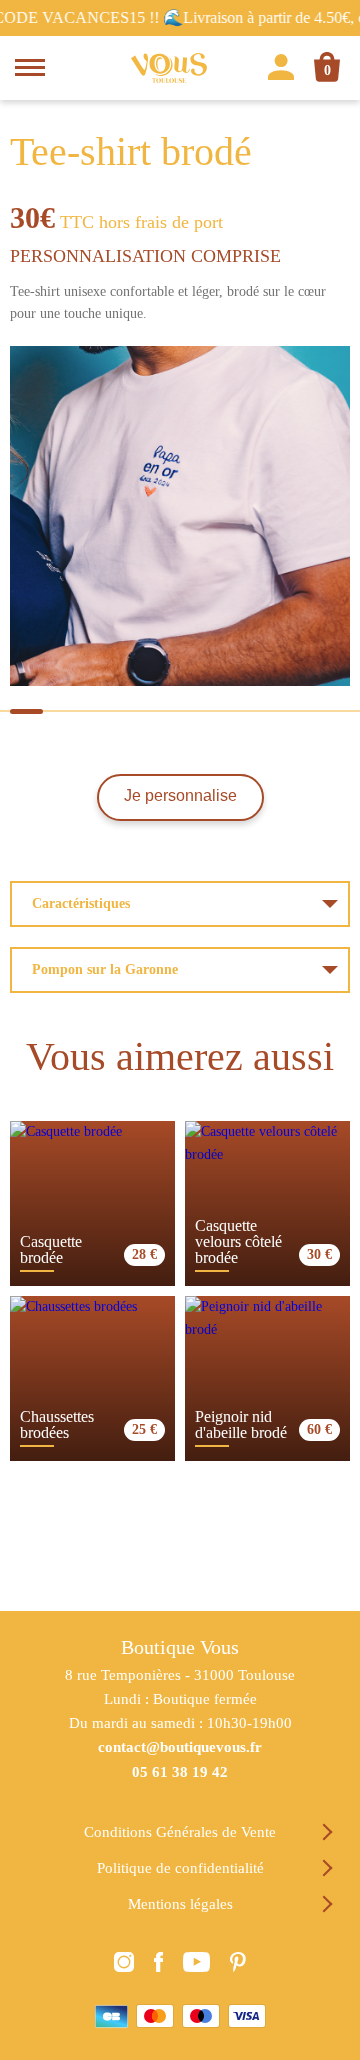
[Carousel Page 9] (333, 711)
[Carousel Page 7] (256, 711)
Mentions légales (180, 1904)
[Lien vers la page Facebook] (159, 1965)
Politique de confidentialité (180, 1868)
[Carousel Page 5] (179, 711)
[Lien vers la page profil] (281, 70)
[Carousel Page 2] (64, 711)
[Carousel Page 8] (294, 711)
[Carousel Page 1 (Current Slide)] (26, 711)
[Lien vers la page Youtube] (196, 1965)
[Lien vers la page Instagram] (124, 1965)
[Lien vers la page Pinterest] (238, 1965)
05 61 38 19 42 (180, 1772)
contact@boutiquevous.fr (180, 1747)
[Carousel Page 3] (103, 711)
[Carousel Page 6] (218, 711)
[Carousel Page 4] (141, 711)
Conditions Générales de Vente (180, 1832)
